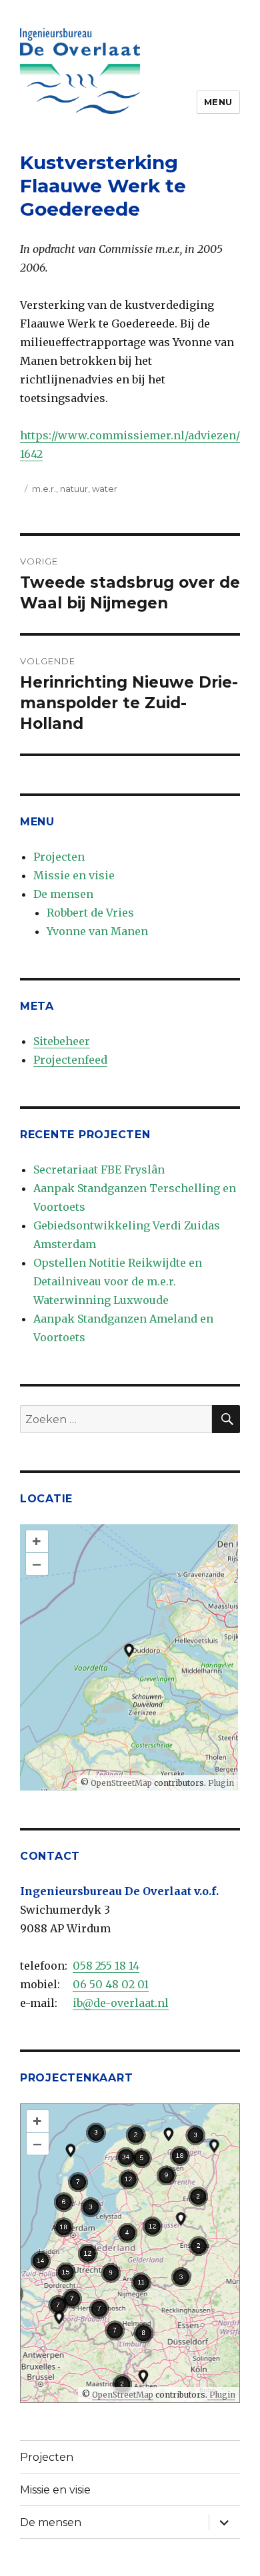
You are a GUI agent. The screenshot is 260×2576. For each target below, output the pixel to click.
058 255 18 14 (106, 1966)
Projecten (59, 857)
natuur (74, 489)
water (105, 489)
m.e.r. (44, 489)
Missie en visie (74, 875)
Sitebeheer (62, 1041)
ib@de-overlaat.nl (121, 2003)
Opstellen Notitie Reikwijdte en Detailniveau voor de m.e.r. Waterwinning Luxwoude (118, 1281)
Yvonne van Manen (97, 931)
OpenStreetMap (121, 1783)
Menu (218, 102)
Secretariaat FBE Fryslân (99, 1170)
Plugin (220, 1783)
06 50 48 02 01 (111, 1984)
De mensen (63, 894)
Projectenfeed (70, 1060)
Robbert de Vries (90, 913)
